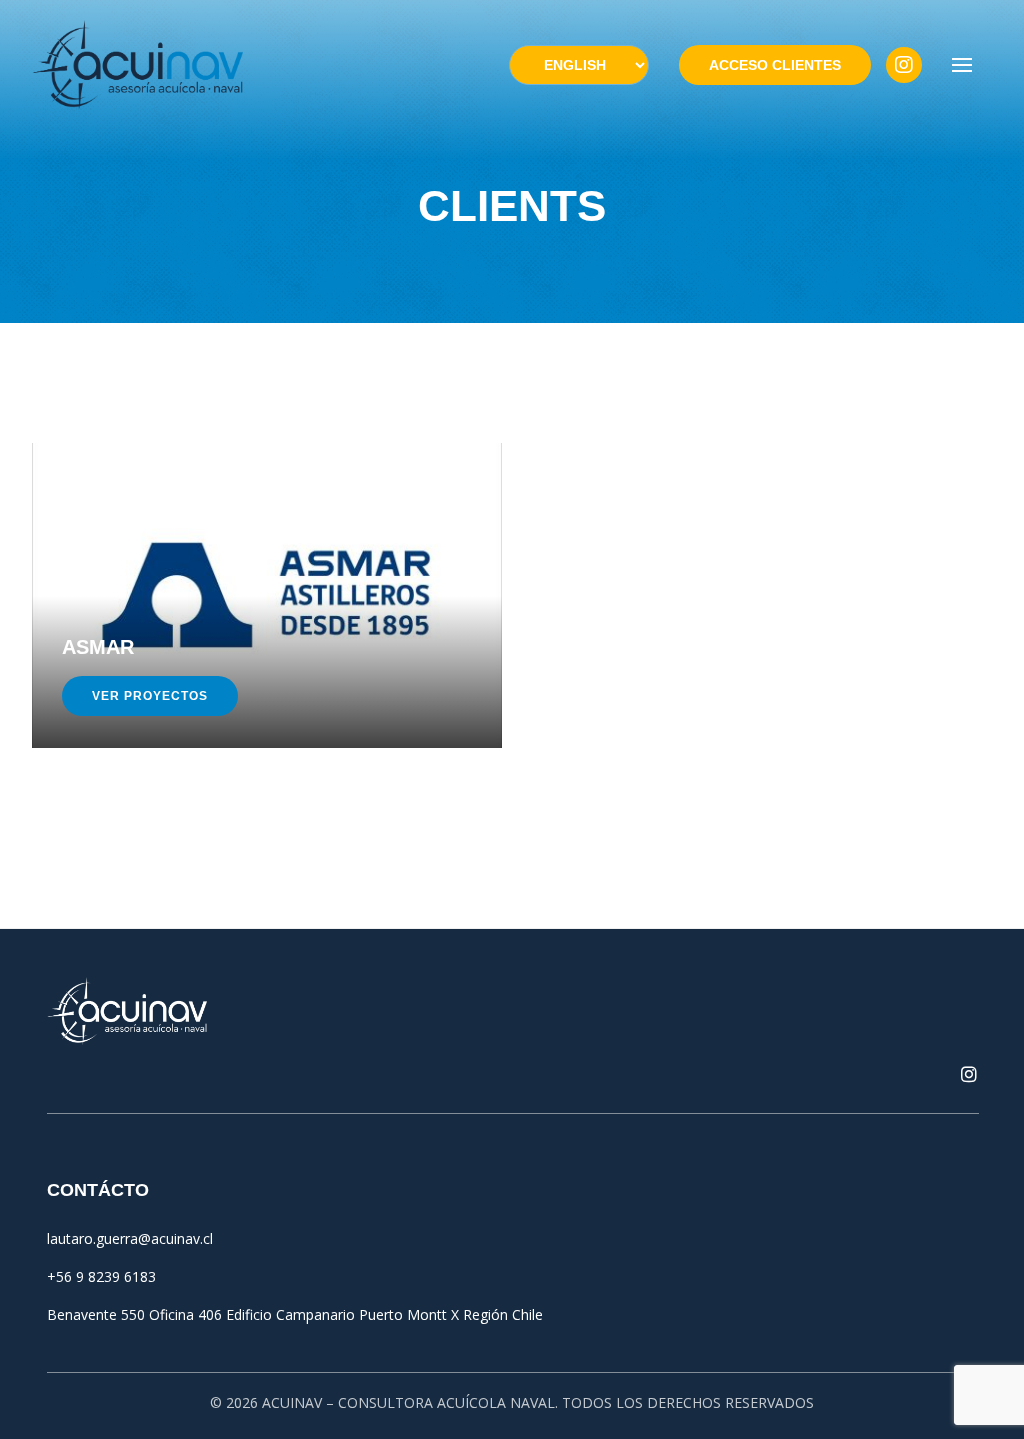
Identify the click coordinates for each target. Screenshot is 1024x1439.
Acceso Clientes (775, 65)
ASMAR (98, 647)
